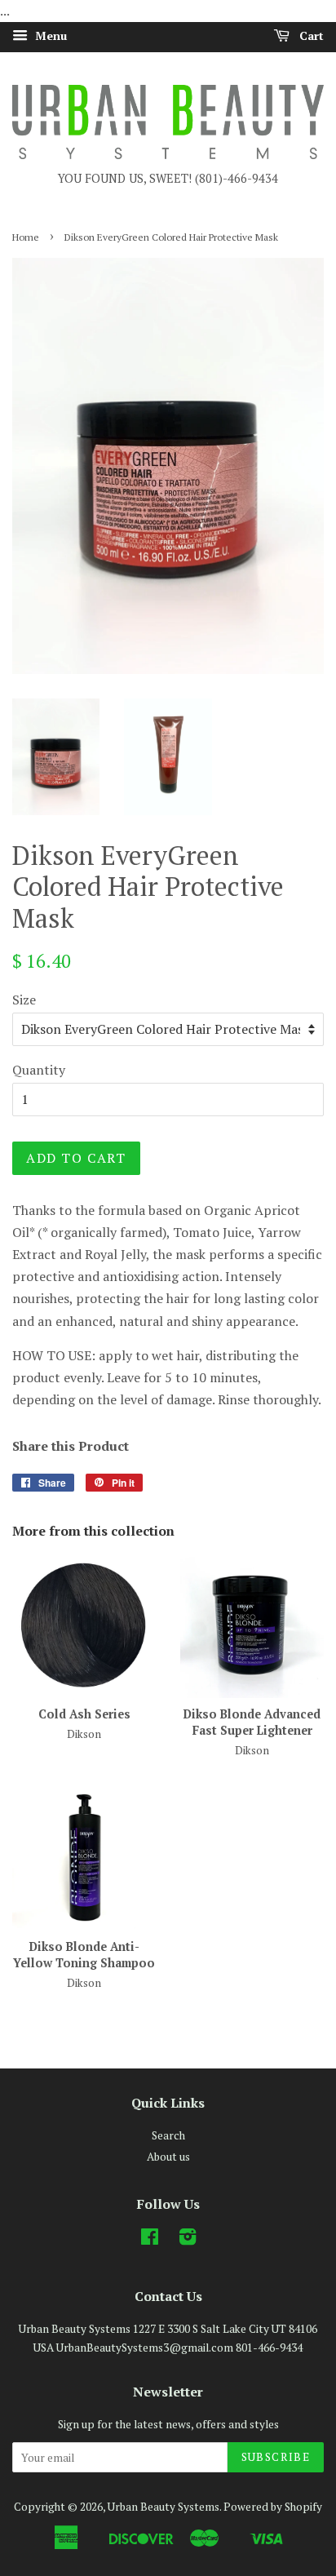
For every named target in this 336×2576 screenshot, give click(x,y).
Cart (310, 35)
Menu (49, 35)
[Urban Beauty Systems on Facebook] (150, 2240)
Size (24, 1000)
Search (168, 2135)
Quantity (39, 1070)
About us (168, 2157)
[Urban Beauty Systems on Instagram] (188, 2240)
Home (26, 237)
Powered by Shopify (273, 2507)
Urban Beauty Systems (164, 2507)
